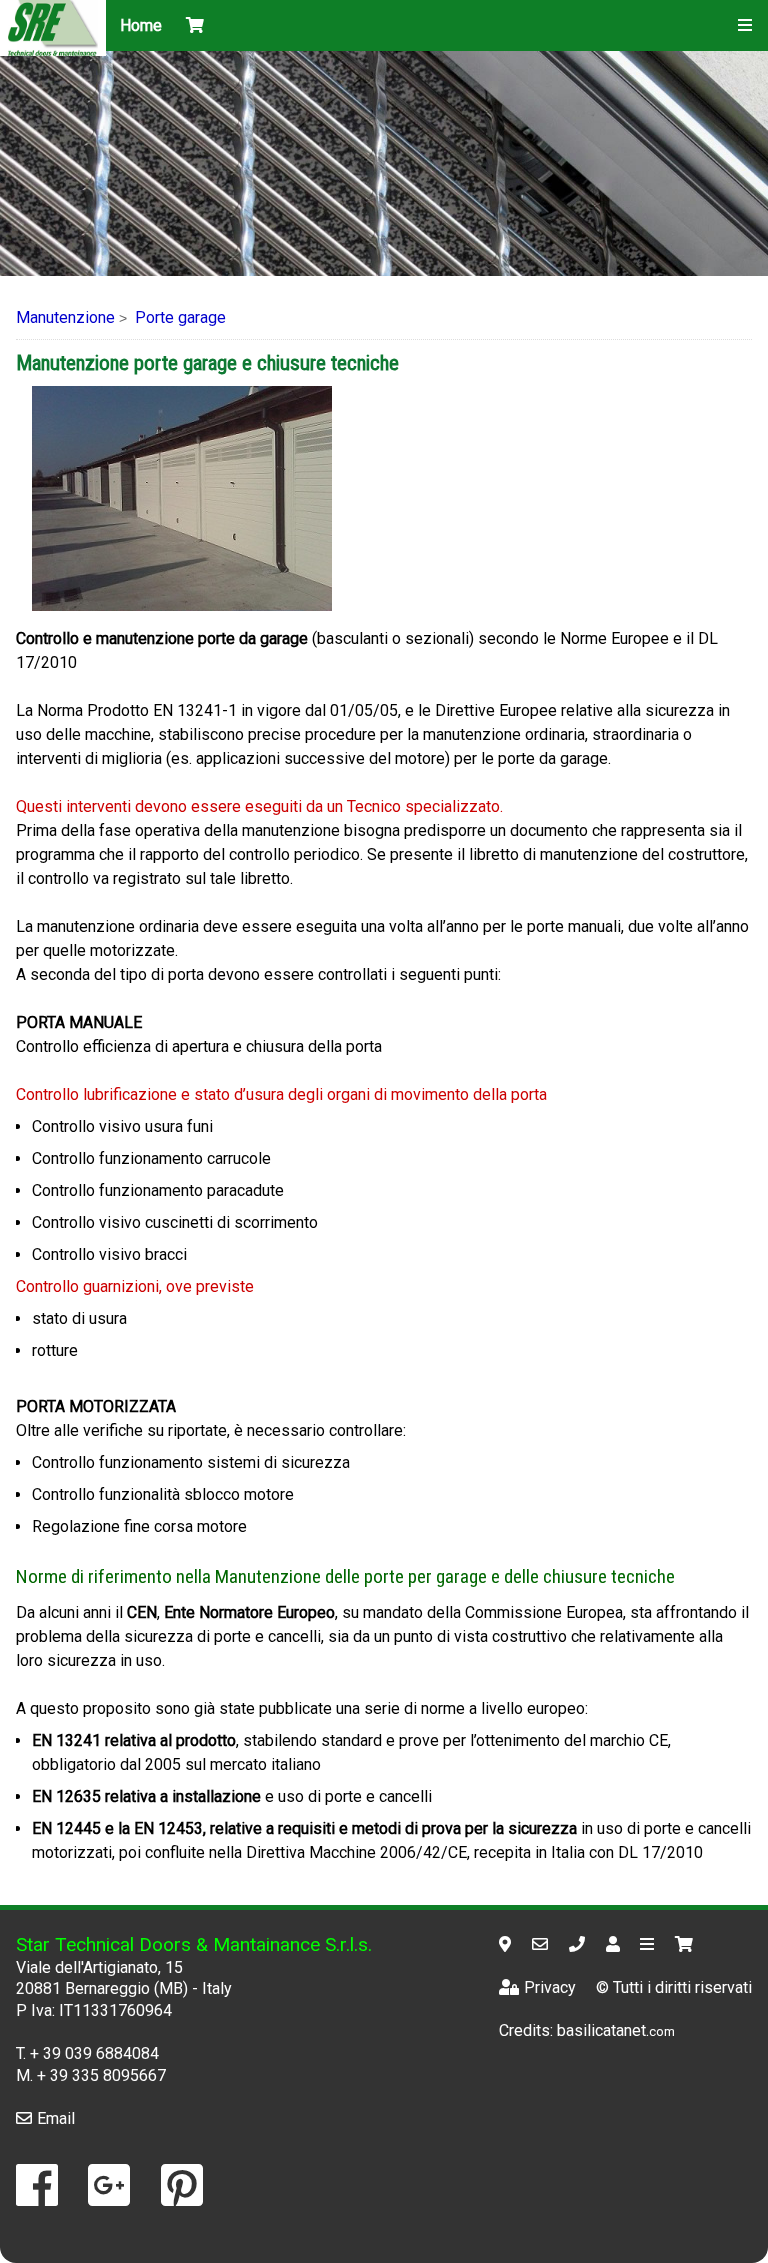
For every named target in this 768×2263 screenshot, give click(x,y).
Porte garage (180, 317)
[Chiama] (579, 1944)
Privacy (550, 1987)
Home (141, 25)
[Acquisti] (686, 1944)
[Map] (507, 1944)
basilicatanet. (616, 2030)
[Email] (542, 1944)
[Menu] (745, 25)
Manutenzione (65, 317)
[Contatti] (615, 1944)
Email (56, 2118)
